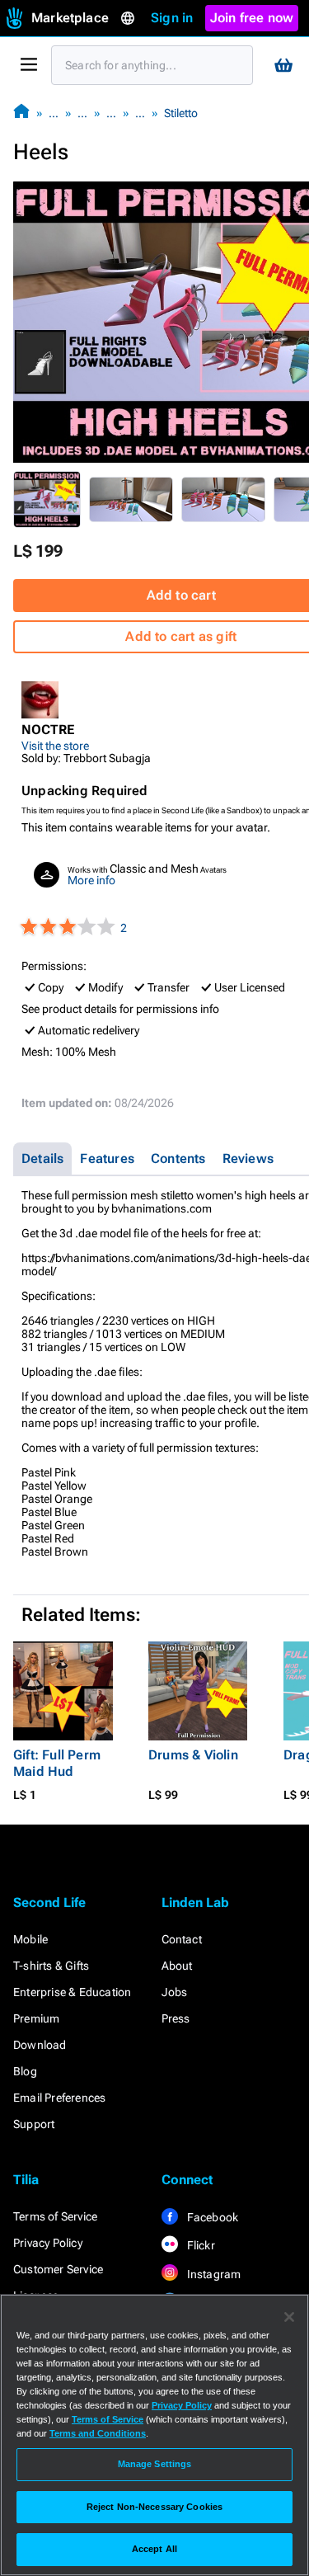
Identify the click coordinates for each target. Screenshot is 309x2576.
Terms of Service (55, 2216)
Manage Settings (155, 2464)
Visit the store (55, 746)
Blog (25, 2071)
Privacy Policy (48, 2243)
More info (91, 880)
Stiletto (181, 113)
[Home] (21, 113)
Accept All (154, 2549)
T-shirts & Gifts (51, 1966)
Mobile (30, 1939)
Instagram (213, 2274)
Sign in (172, 18)
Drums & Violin (193, 1755)
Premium (36, 2018)
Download (40, 2045)
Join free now (252, 18)
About (177, 1966)
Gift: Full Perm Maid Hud (57, 1763)
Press (176, 2018)
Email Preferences (59, 2098)
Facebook (212, 2217)
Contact (182, 1939)
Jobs (175, 1992)
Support (34, 2124)
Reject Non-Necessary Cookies (154, 2507)
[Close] (289, 2317)
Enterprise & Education (72, 1992)
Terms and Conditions (98, 2433)
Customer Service (58, 2269)
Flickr (200, 2245)
